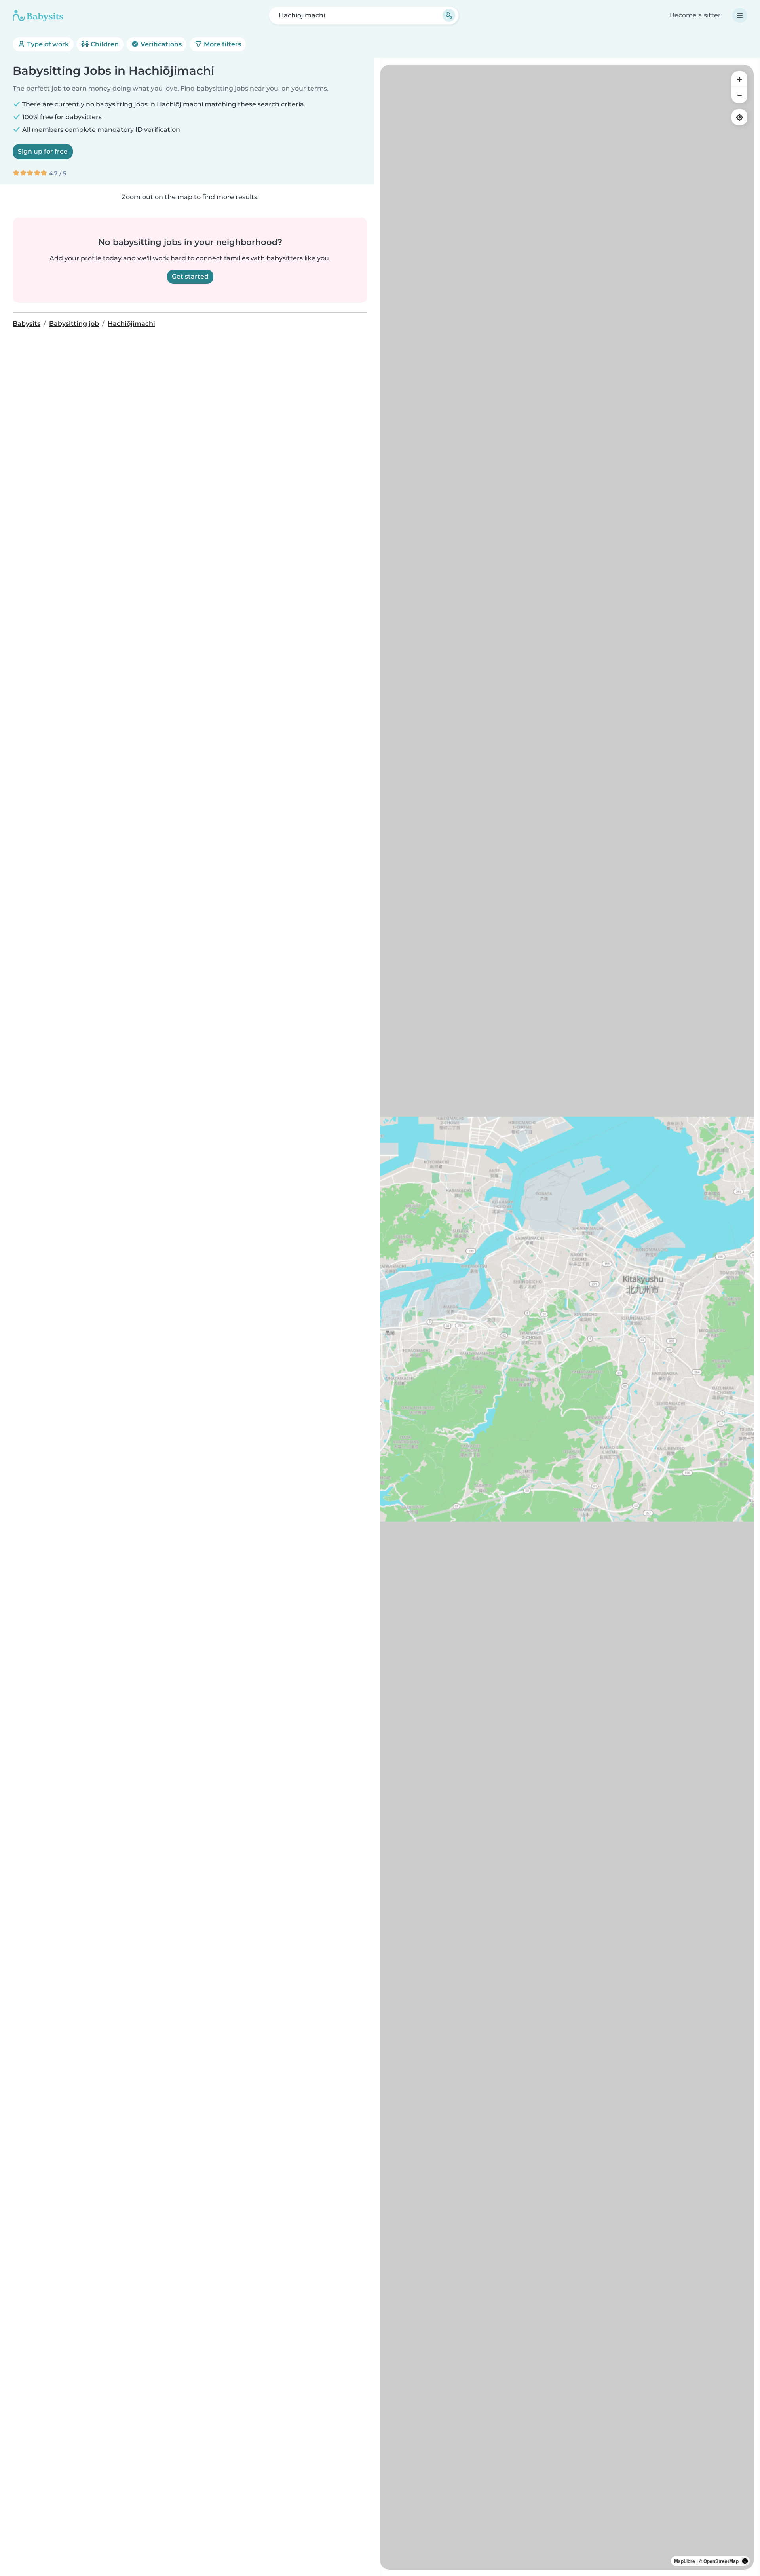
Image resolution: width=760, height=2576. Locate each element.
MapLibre (685, 2561)
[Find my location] (739, 117)
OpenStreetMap (721, 2561)
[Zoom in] (739, 79)
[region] (567, 1317)
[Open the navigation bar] (740, 15)
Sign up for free (43, 151)
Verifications (160, 44)
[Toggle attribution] (745, 2561)
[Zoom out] (739, 95)
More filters (222, 44)
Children (104, 44)
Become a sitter (695, 15)
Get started (190, 276)
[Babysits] (38, 15)
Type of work (47, 44)
